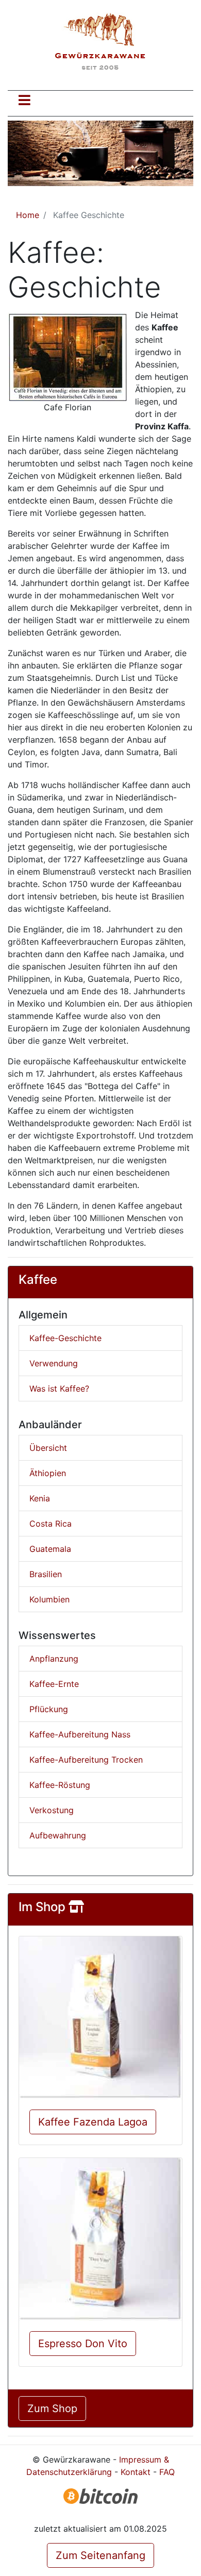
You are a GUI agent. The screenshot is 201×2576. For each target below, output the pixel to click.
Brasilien (46, 1574)
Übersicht (48, 1448)
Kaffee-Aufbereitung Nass (80, 1734)
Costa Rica (51, 1524)
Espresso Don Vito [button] (83, 2344)
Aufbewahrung (58, 1835)
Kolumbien (49, 1599)
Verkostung (52, 1810)
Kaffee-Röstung (60, 1785)
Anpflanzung (54, 1659)
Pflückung (49, 1709)
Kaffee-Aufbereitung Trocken (86, 1760)
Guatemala (50, 1549)
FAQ (167, 2472)
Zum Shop (52, 2408)
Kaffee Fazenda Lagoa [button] (93, 2122)
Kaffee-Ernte (54, 1684)
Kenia (40, 1498)
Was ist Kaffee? (59, 1389)
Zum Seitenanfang (100, 2555)
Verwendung (54, 1363)
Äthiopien (48, 1473)
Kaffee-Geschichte (65, 1338)
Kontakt (136, 2472)
